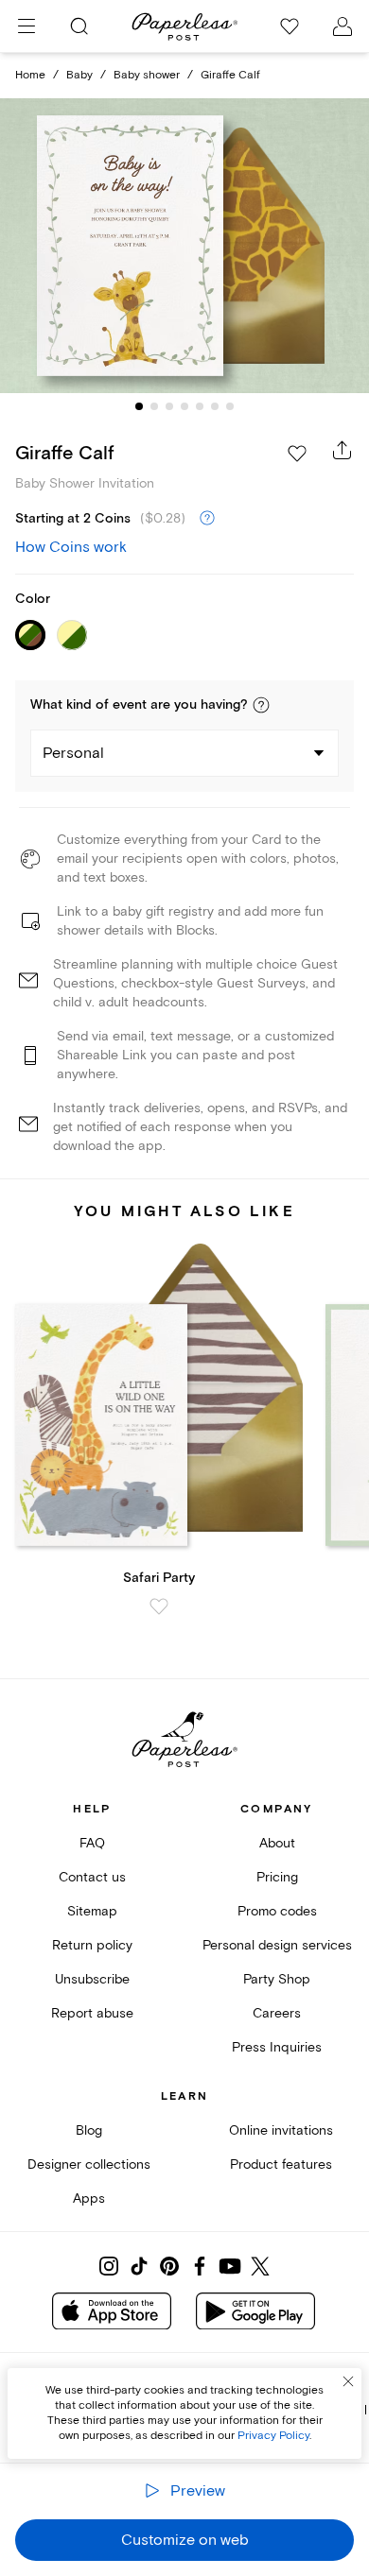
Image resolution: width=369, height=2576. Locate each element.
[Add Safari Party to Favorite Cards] (159, 1606)
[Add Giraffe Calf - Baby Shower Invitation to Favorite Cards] (297, 454)
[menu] (26, 26)
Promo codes (277, 1911)
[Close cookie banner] (348, 2381)
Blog (89, 2130)
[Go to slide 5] (200, 406)
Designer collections (89, 2164)
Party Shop (277, 1979)
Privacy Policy (273, 2436)
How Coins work (71, 547)
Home (30, 75)
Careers (277, 2013)
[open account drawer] (343, 26)
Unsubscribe (92, 1979)
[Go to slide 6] (215, 406)
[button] (261, 705)
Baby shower (147, 75)
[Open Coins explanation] (207, 519)
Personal (73, 753)
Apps (89, 2198)
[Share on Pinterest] (169, 2266)
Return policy (92, 1945)
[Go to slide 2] (154, 406)
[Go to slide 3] (169, 406)
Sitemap (92, 1911)
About (277, 1843)
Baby (79, 75)
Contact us (92, 1877)
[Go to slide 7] (230, 406)
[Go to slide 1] (139, 406)
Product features (281, 2164)
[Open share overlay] (343, 450)
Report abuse (92, 2013)
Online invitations (281, 2130)
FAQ (92, 1843)
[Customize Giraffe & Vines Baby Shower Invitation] (184, 246)
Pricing (277, 1877)
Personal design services (277, 1945)
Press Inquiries (277, 2047)
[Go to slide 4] (184, 406)
